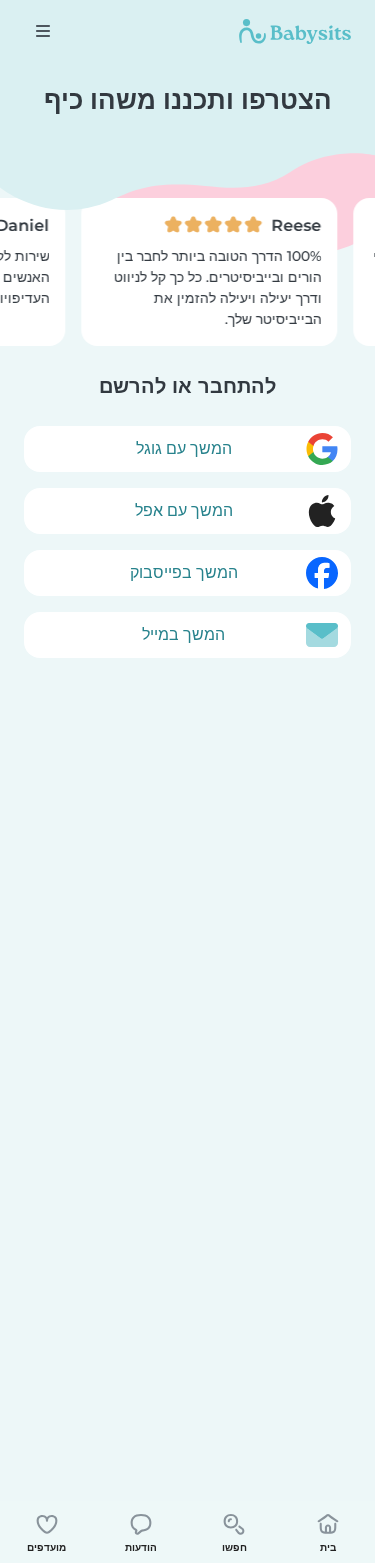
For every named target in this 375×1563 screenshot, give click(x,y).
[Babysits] (295, 31)
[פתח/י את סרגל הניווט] (43, 31)
